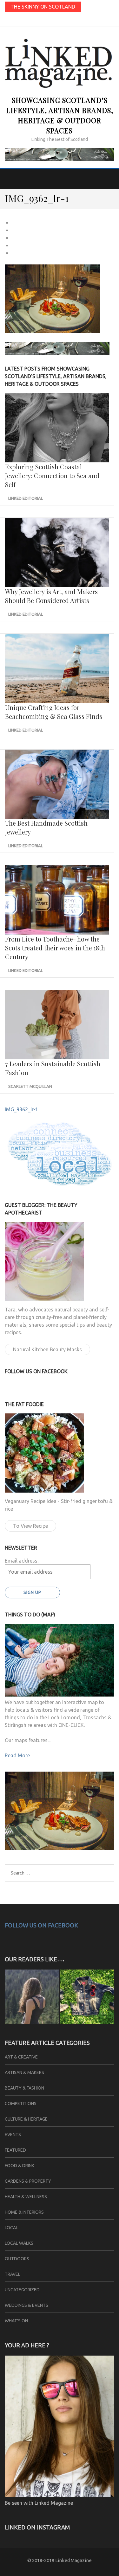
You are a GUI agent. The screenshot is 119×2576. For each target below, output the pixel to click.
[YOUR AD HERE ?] (60, 2495)
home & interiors (24, 2212)
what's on (16, 2321)
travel (13, 2274)
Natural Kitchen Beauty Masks (47, 1349)
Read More (17, 1755)
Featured (15, 2150)
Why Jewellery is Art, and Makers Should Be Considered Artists (51, 596)
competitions (21, 2103)
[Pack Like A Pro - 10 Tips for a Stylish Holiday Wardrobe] (87, 1998)
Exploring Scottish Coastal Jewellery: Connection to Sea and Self (52, 476)
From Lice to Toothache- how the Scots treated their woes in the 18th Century (55, 948)
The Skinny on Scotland (43, 7)
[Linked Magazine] (32, 1998)
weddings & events (26, 2305)
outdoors (17, 2259)
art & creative (21, 2057)
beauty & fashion (24, 2088)
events (13, 2135)
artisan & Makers (24, 2072)
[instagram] (60, 20)
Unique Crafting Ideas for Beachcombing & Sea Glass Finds (54, 712)
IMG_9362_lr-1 (21, 1109)
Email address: (22, 1561)
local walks (19, 2243)
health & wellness (26, 2197)
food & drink (20, 2166)
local (11, 2228)
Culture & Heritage (26, 2119)
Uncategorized (22, 2290)
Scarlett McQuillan (30, 1086)
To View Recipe (30, 1526)
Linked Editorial (26, 498)
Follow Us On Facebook (41, 1925)
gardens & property (28, 2181)
